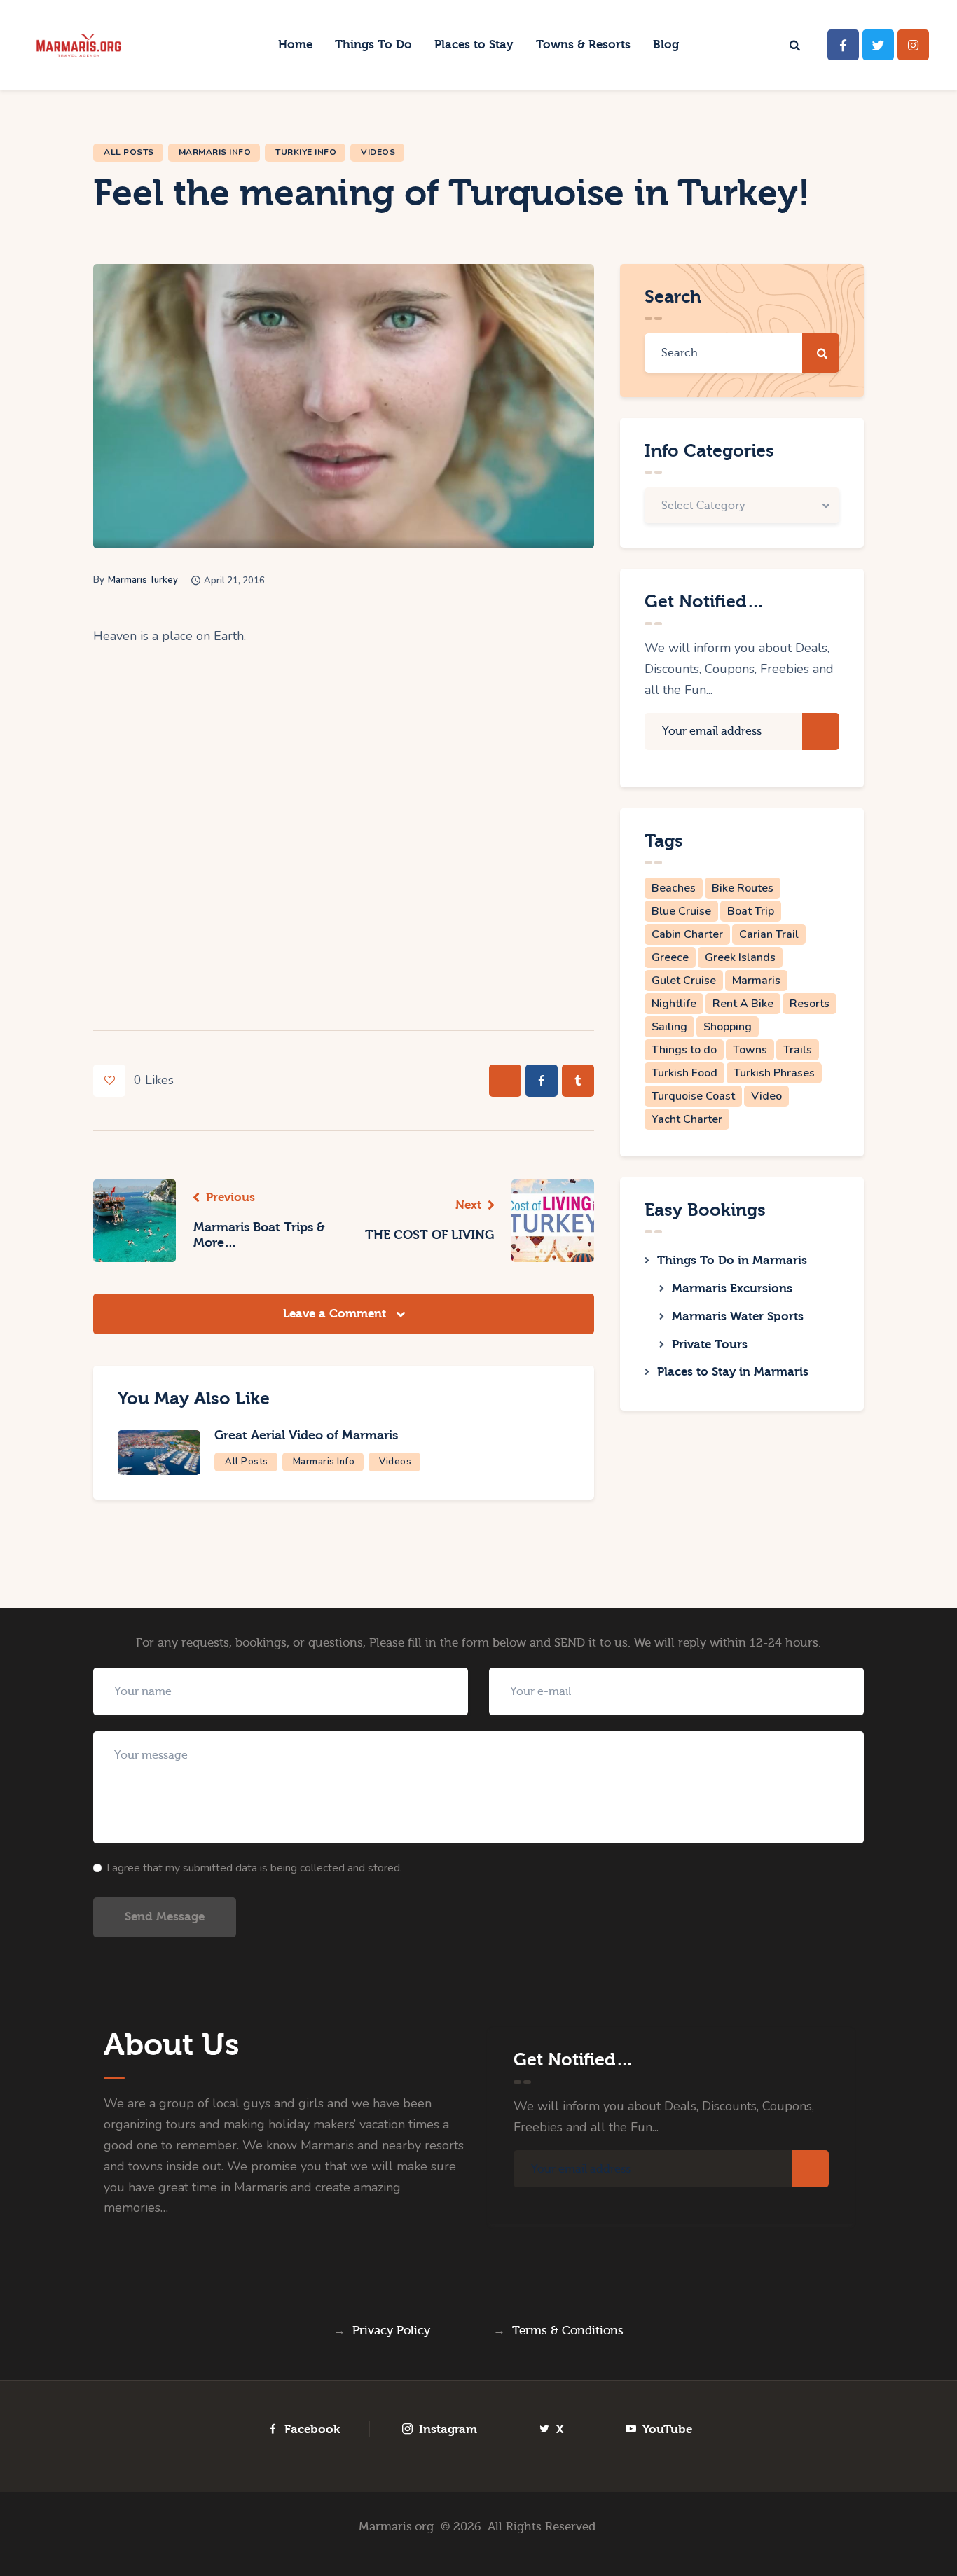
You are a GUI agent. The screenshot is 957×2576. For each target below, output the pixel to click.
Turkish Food (684, 1073)
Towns (750, 1050)
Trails (798, 1050)
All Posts (129, 152)
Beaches (674, 888)
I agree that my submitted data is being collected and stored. (254, 1868)
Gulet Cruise (684, 981)
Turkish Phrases (774, 1073)
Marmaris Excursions (732, 1288)
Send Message (165, 1917)
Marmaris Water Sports (738, 1316)
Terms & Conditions (568, 2331)
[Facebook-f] (843, 45)
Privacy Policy (391, 2331)
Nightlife (674, 1004)
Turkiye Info (306, 152)
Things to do (684, 1050)
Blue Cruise (681, 911)
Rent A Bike (743, 1004)
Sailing (669, 1027)
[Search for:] (742, 352)
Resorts (810, 1004)
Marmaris (756, 981)
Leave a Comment (336, 1314)
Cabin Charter (687, 934)
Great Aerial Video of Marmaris (306, 1435)
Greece (670, 957)
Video (766, 1096)
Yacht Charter (687, 1119)
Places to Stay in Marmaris (733, 1372)
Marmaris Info (215, 152)
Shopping (728, 1027)
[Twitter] (878, 45)
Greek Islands (740, 957)
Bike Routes (743, 888)
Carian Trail (769, 934)
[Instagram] (913, 45)
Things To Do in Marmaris (732, 1260)
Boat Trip (751, 911)
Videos (378, 152)
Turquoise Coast (693, 1096)
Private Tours (710, 1344)
